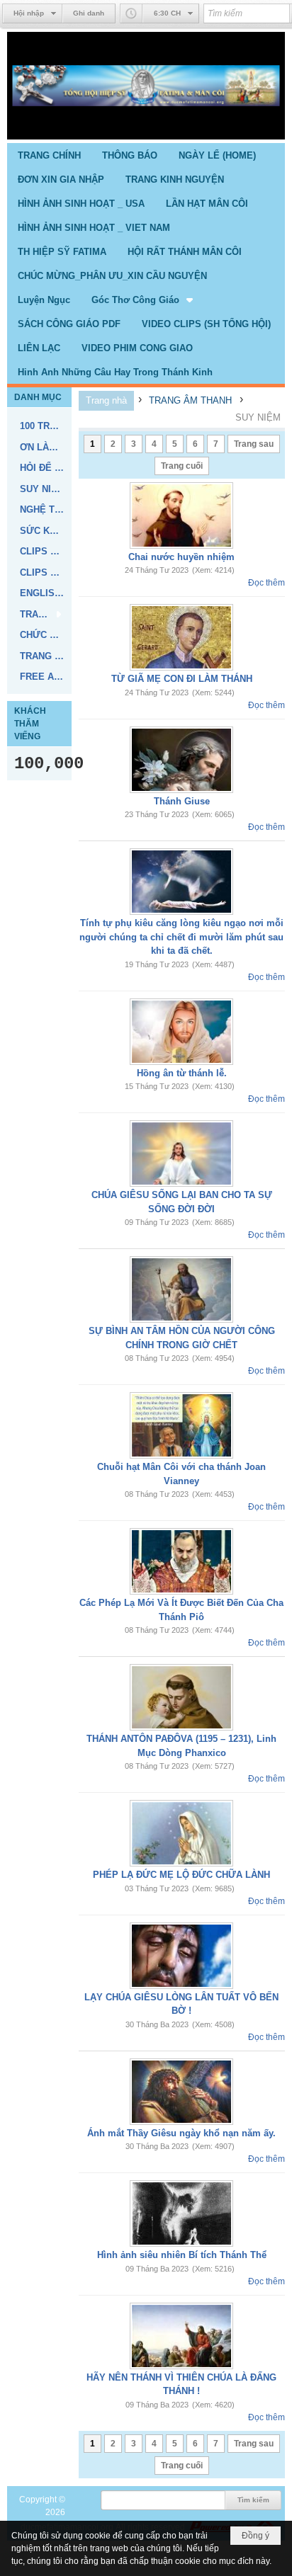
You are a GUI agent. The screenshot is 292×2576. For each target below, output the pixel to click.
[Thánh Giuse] (181, 760)
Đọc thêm (266, 583)
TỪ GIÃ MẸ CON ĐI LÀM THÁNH (182, 679)
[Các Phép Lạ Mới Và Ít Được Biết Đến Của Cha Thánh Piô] (181, 1561)
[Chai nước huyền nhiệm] (181, 515)
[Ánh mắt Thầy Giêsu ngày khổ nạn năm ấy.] (181, 2092)
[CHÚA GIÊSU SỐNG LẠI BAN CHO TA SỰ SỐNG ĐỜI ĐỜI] (181, 1153)
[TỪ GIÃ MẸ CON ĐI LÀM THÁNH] (181, 637)
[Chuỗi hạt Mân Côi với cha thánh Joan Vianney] (181, 1425)
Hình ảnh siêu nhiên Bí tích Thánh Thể (182, 2255)
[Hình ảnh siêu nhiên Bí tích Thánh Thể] (181, 2213)
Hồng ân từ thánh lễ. (182, 1073)
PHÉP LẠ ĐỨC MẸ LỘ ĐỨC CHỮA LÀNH (181, 1875)
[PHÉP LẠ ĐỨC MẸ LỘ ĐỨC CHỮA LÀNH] (181, 1833)
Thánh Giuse (182, 801)
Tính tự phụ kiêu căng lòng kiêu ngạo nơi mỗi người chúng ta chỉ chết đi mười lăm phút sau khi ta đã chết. (181, 937)
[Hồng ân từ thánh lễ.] (181, 1032)
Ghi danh (89, 13)
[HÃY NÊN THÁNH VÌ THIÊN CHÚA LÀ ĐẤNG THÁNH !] (181, 2336)
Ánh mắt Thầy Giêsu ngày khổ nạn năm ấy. (181, 2133)
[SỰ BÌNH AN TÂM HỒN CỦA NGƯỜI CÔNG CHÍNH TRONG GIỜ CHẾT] (181, 1289)
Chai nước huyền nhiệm (181, 557)
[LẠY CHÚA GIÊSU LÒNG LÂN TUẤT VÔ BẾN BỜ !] (181, 1956)
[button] (144, 300)
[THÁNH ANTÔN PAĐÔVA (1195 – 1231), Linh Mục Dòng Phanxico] (181, 1697)
